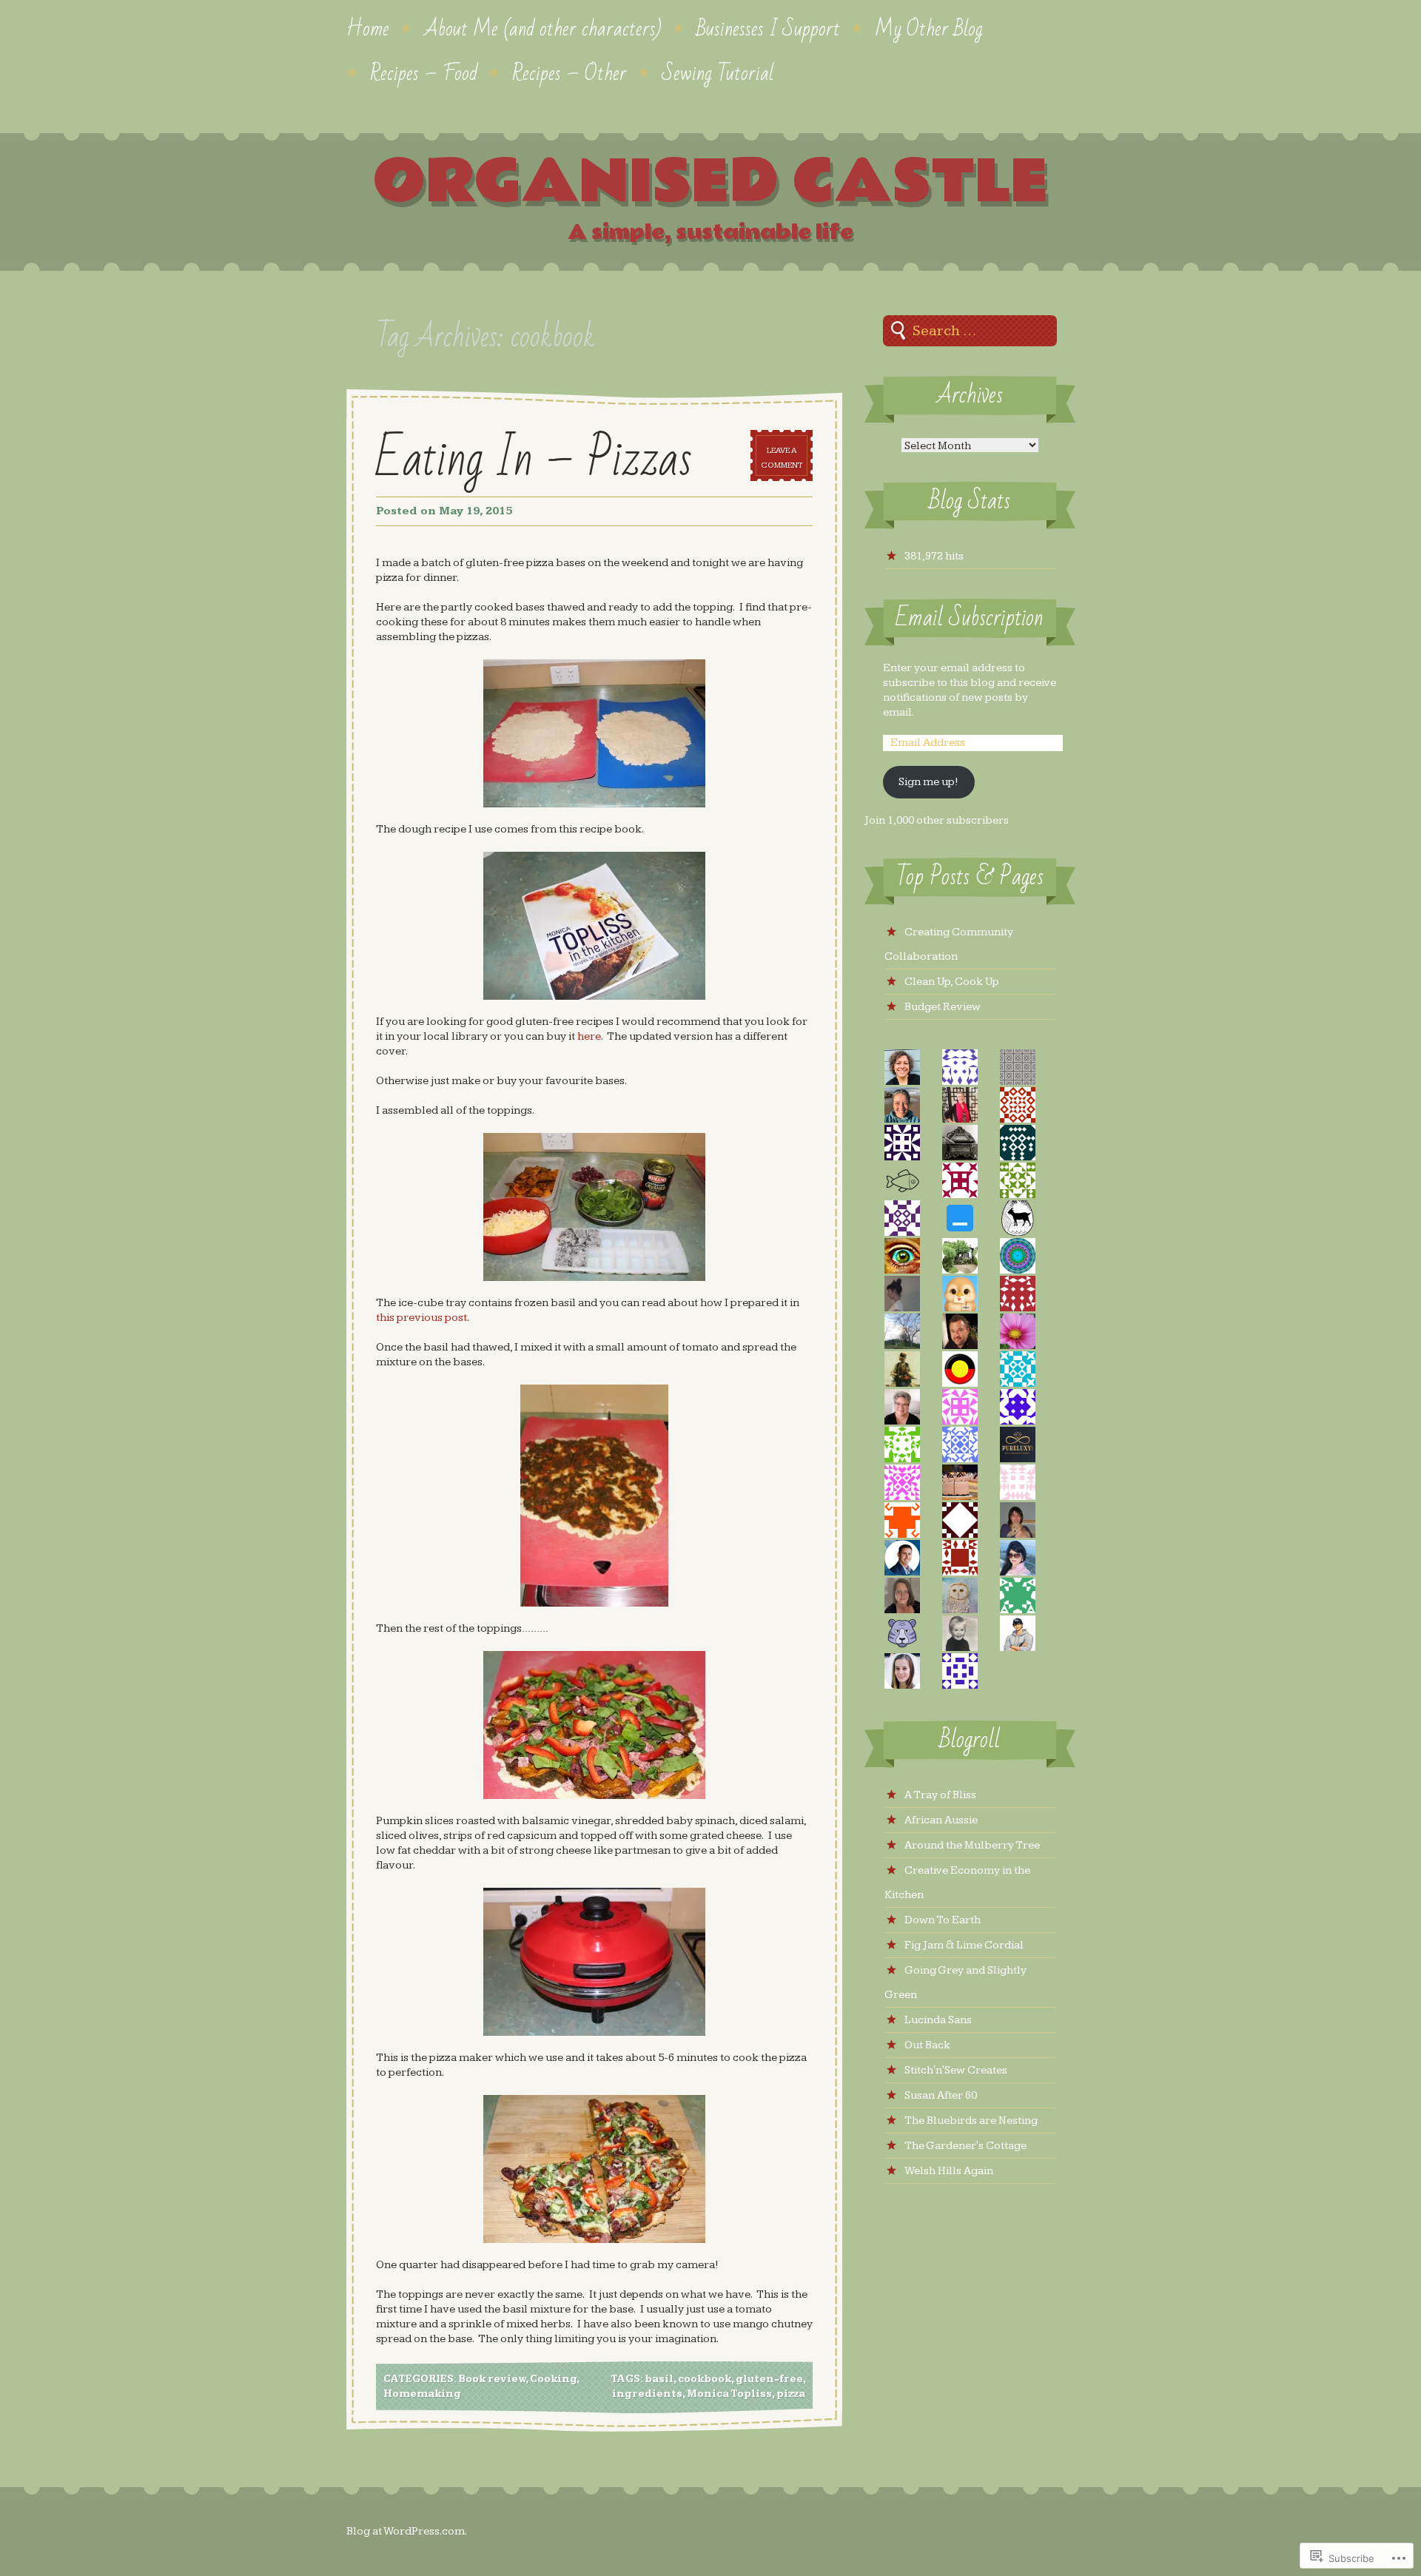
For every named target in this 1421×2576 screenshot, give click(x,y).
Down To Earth (943, 1920)
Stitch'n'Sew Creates (956, 2070)
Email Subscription (970, 618)
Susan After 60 (941, 2095)
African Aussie (941, 1820)
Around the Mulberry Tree (972, 1845)
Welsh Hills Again (949, 2171)
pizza (791, 2394)
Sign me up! (928, 782)
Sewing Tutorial (718, 72)
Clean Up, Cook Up (952, 982)
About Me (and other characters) (543, 27)
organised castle (710, 182)
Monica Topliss (729, 2394)
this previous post (421, 1318)
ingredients (647, 2394)
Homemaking (422, 2394)
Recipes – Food (424, 72)
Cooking (553, 2379)
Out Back (927, 2045)
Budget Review (943, 1007)
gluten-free (769, 2379)
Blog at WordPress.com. (407, 2531)
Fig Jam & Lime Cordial (964, 1945)
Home (368, 27)
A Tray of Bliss (940, 1795)
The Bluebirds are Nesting (971, 2121)
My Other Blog (929, 27)
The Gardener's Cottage (965, 2146)
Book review (492, 2379)
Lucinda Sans (938, 2020)
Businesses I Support (768, 27)
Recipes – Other (570, 72)
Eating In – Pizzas (534, 460)
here (589, 1036)
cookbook (705, 2379)
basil (659, 2379)
